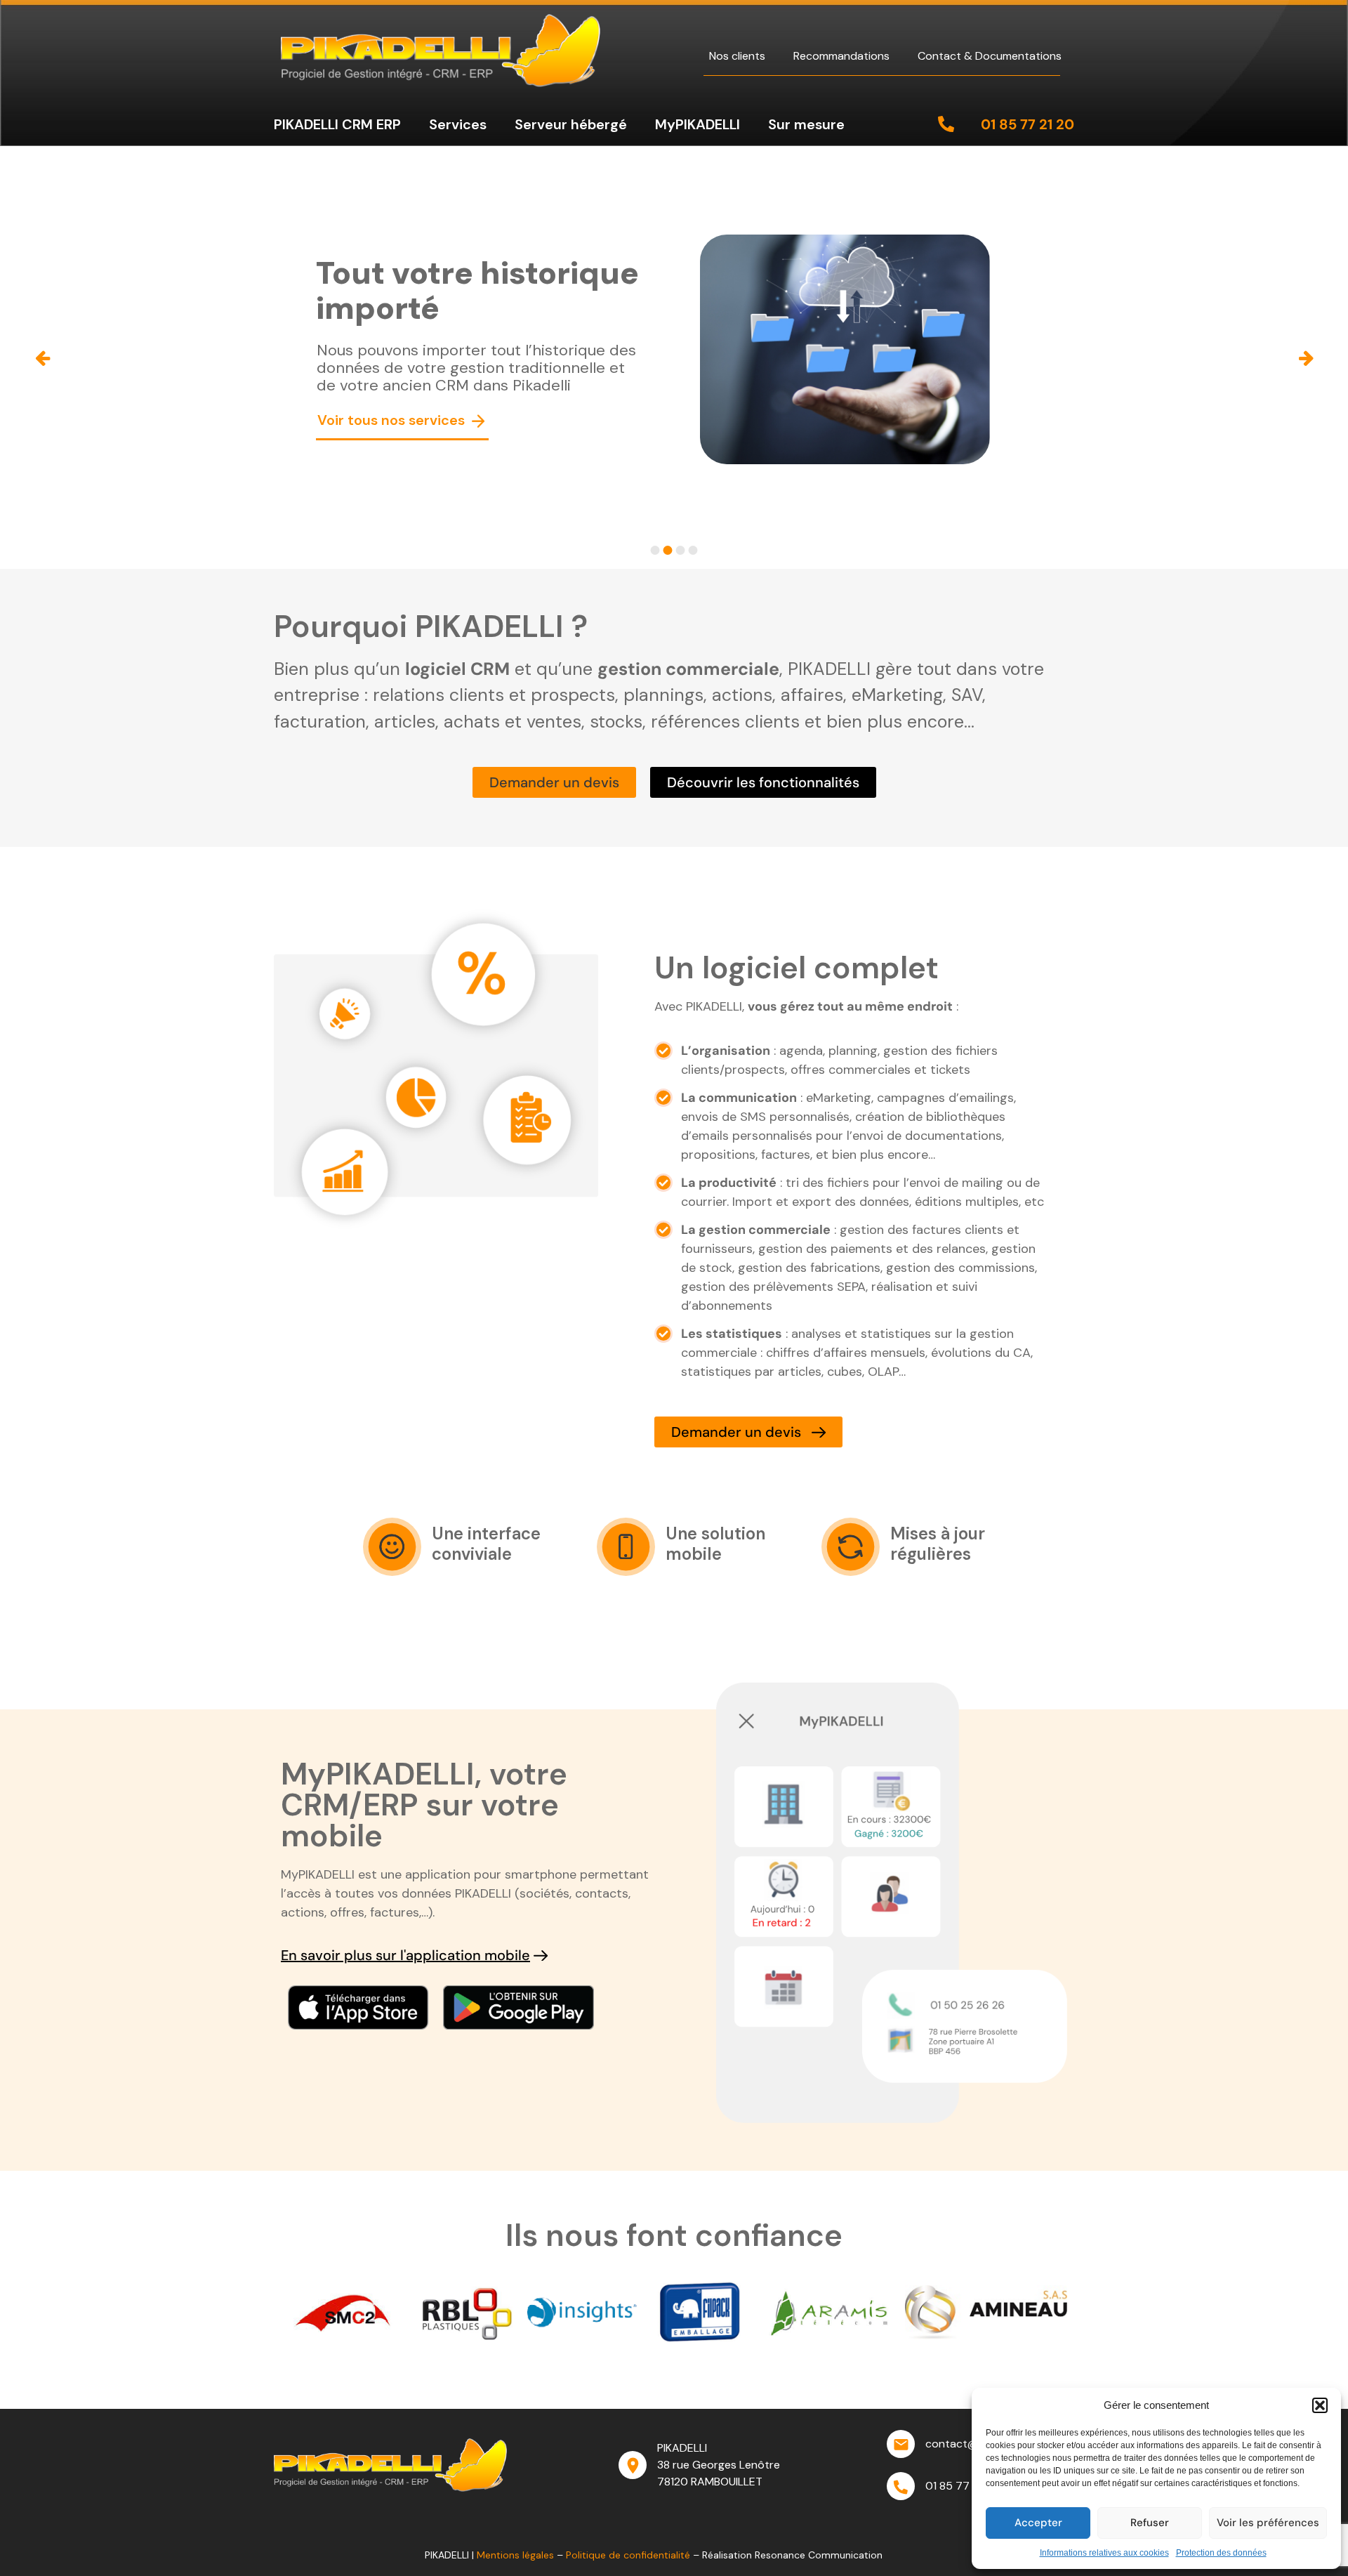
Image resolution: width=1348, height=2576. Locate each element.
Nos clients (737, 56)
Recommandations (841, 56)
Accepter (1038, 2523)
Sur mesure (806, 124)
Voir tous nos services (393, 420)
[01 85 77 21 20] (946, 124)
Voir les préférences (1268, 2523)
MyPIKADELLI (698, 124)
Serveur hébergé (571, 124)
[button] (1320, 2405)
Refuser (1150, 2523)
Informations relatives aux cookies (1104, 2553)
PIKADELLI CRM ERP (337, 124)
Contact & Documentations (990, 56)
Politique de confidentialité (628, 2555)
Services (458, 124)
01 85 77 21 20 (1027, 124)
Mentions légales (515, 2555)
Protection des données (1221, 2553)
